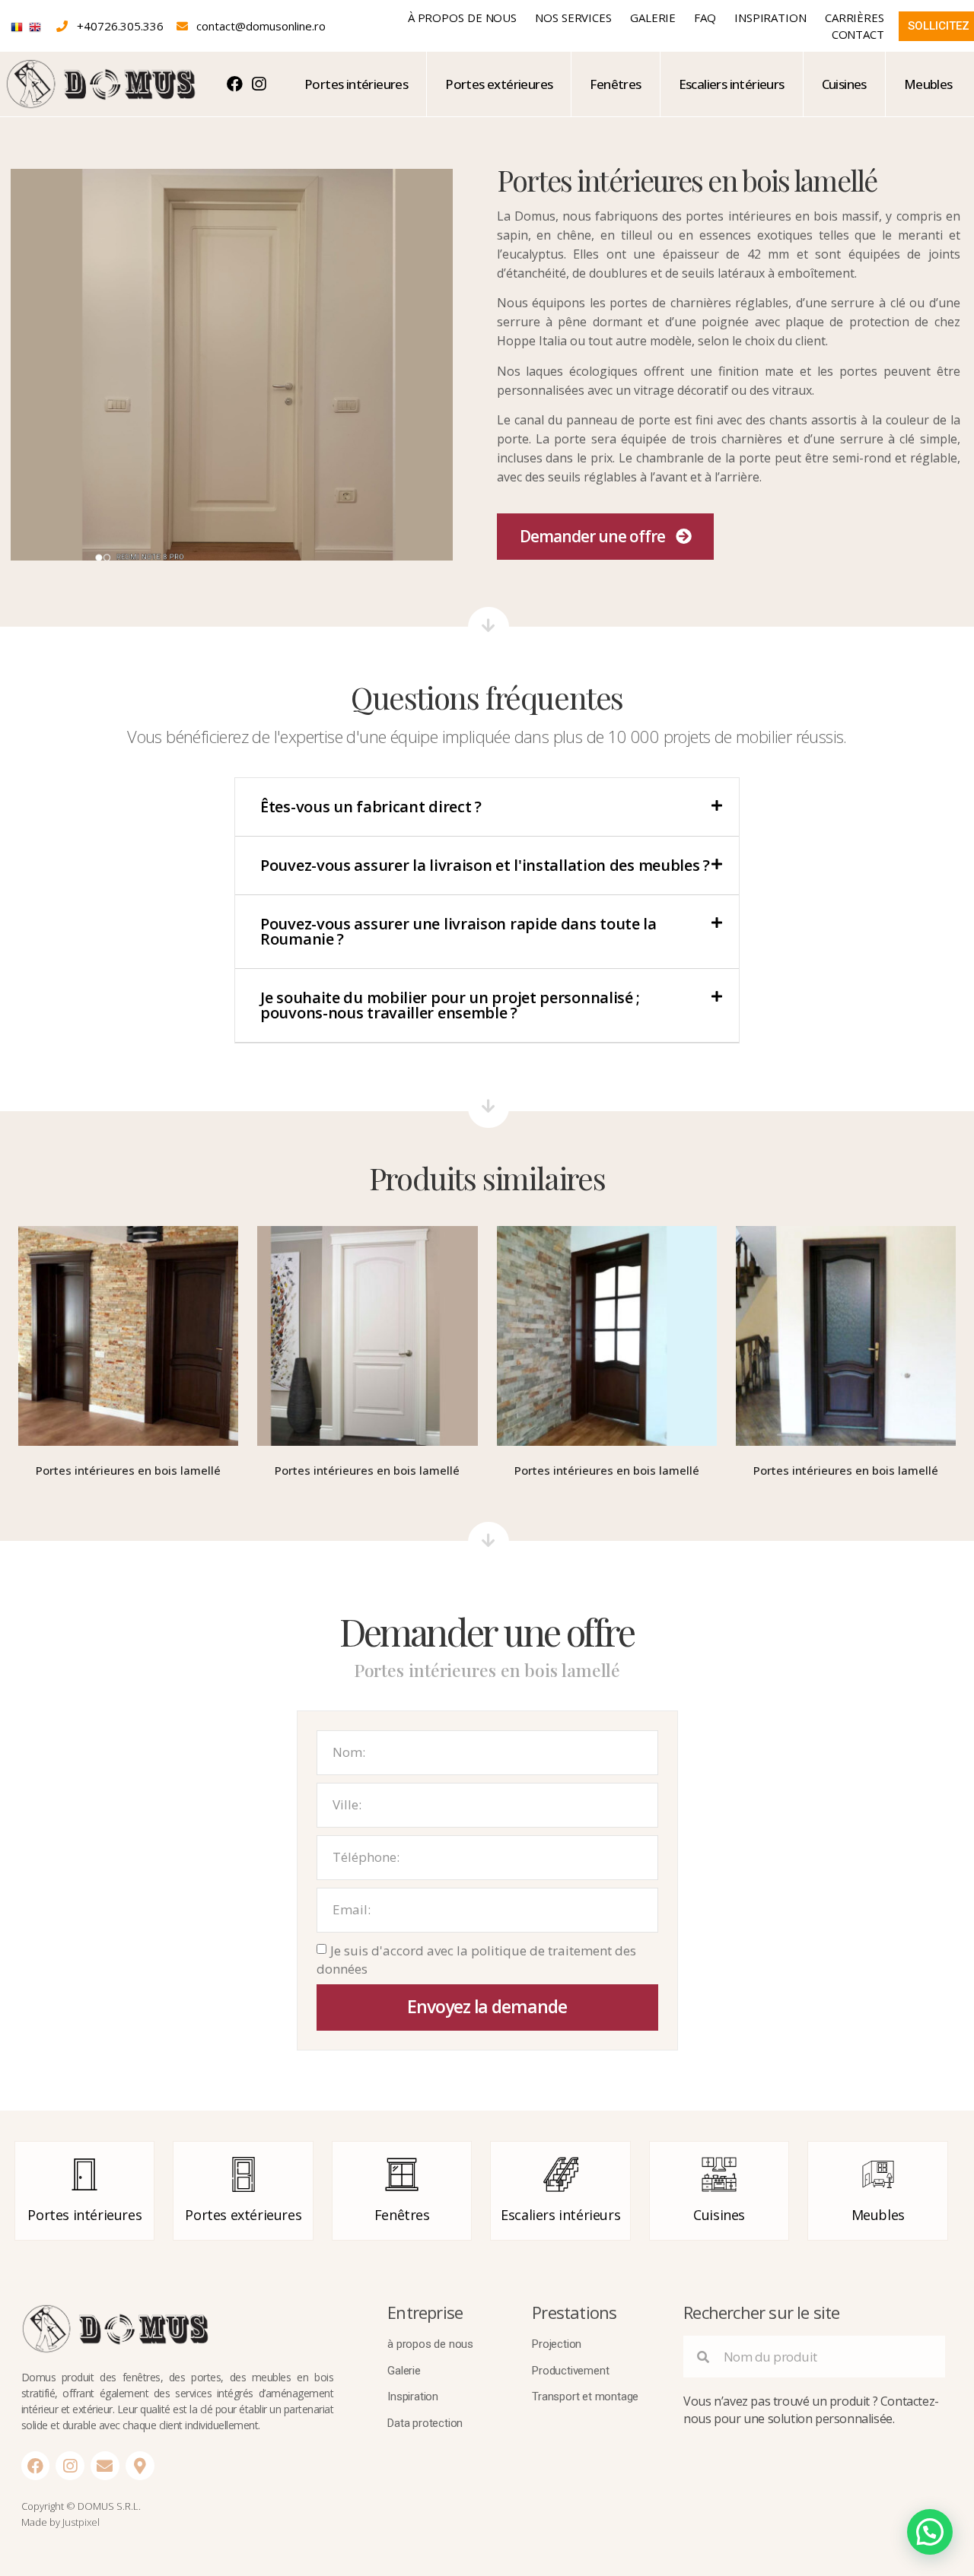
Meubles (928, 84)
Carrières (855, 17)
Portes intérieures (356, 84)
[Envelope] (105, 2466)
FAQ (705, 17)
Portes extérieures (499, 84)
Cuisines (844, 84)
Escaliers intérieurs (732, 84)
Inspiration (770, 17)
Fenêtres (615, 84)
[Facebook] (36, 2466)
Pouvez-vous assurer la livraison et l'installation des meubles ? (485, 865)
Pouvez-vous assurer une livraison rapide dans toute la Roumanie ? (458, 931)
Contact (858, 34)
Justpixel (81, 2522)
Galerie (653, 17)
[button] (605, 537)
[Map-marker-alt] (140, 2466)
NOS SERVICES (573, 17)
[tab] (487, 807)
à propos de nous (462, 17)
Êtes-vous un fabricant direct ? (371, 807)
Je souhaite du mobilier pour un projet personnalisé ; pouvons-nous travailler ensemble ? (450, 1005)
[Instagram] (70, 2466)
